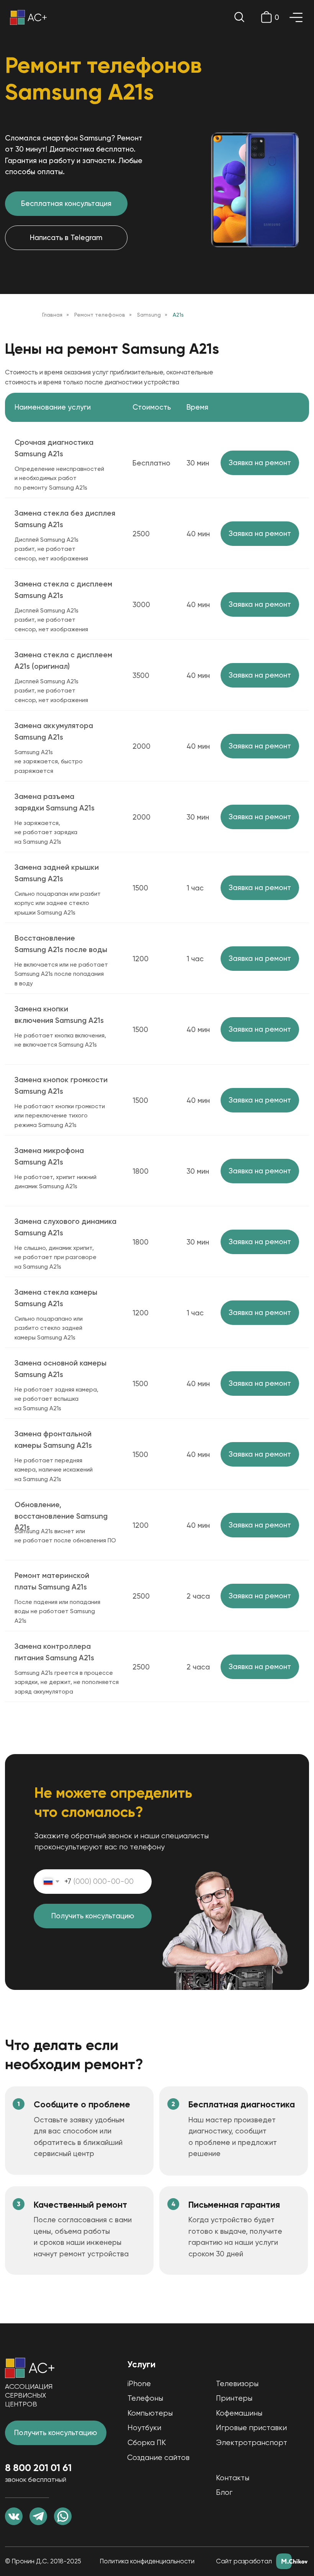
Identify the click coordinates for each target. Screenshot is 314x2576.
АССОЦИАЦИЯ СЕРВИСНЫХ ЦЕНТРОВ (29, 2395)
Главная (52, 315)
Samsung (149, 315)
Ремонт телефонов (100, 315)
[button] (260, 463)
